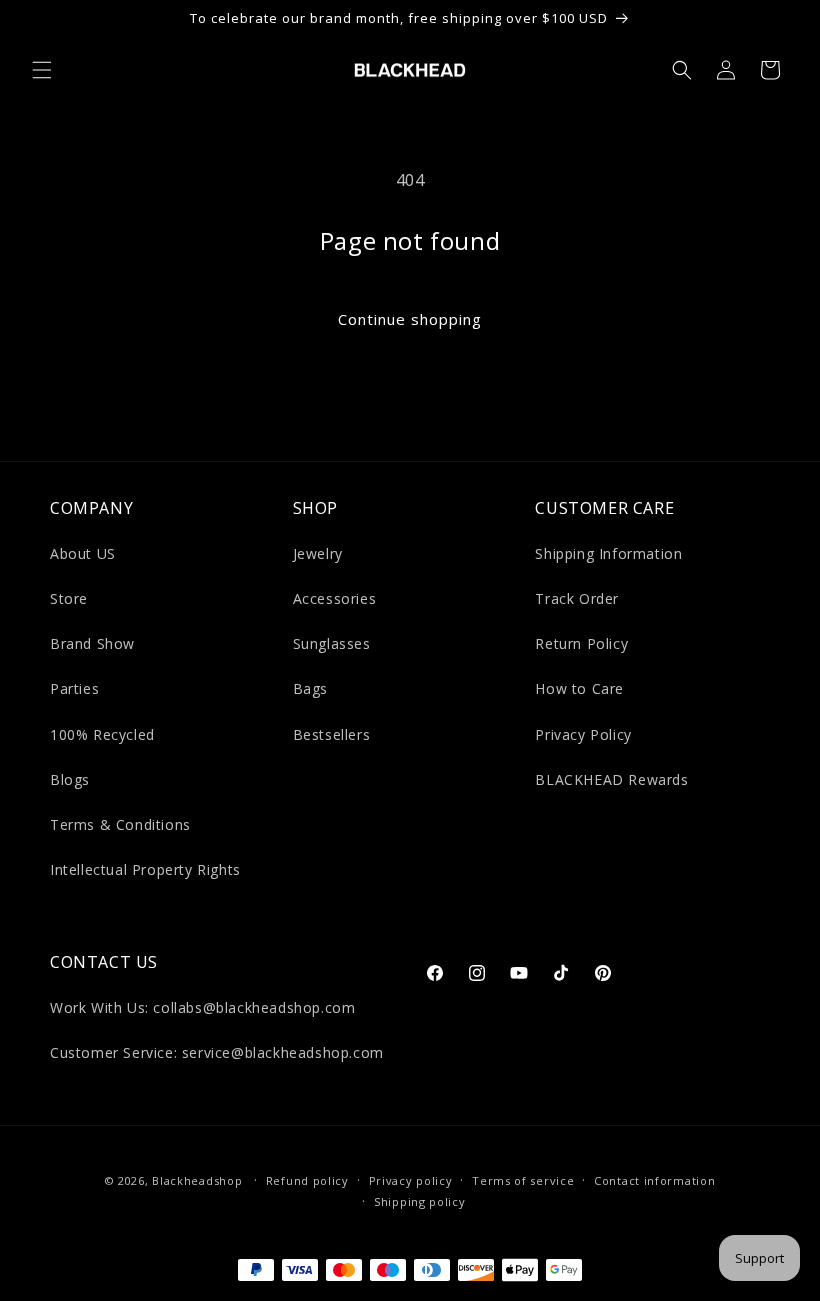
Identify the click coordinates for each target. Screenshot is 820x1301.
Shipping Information (608, 553)
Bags (310, 688)
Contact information (654, 1180)
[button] (42, 70)
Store (69, 598)
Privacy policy (411, 1180)
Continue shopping (410, 319)
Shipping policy (420, 1201)
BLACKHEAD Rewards (611, 779)
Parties (74, 688)
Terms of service (523, 1180)
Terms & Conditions (120, 824)
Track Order (577, 598)
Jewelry (318, 553)
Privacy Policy (583, 734)
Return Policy (581, 643)
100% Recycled (102, 734)
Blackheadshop (197, 1180)
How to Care (579, 688)
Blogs (70, 779)
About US (83, 553)
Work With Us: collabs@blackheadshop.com (202, 1007)
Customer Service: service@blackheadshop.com (217, 1052)
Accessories (335, 598)
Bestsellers (332, 734)
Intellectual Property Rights (145, 869)
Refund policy (307, 1180)
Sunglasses (332, 643)
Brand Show (92, 643)
